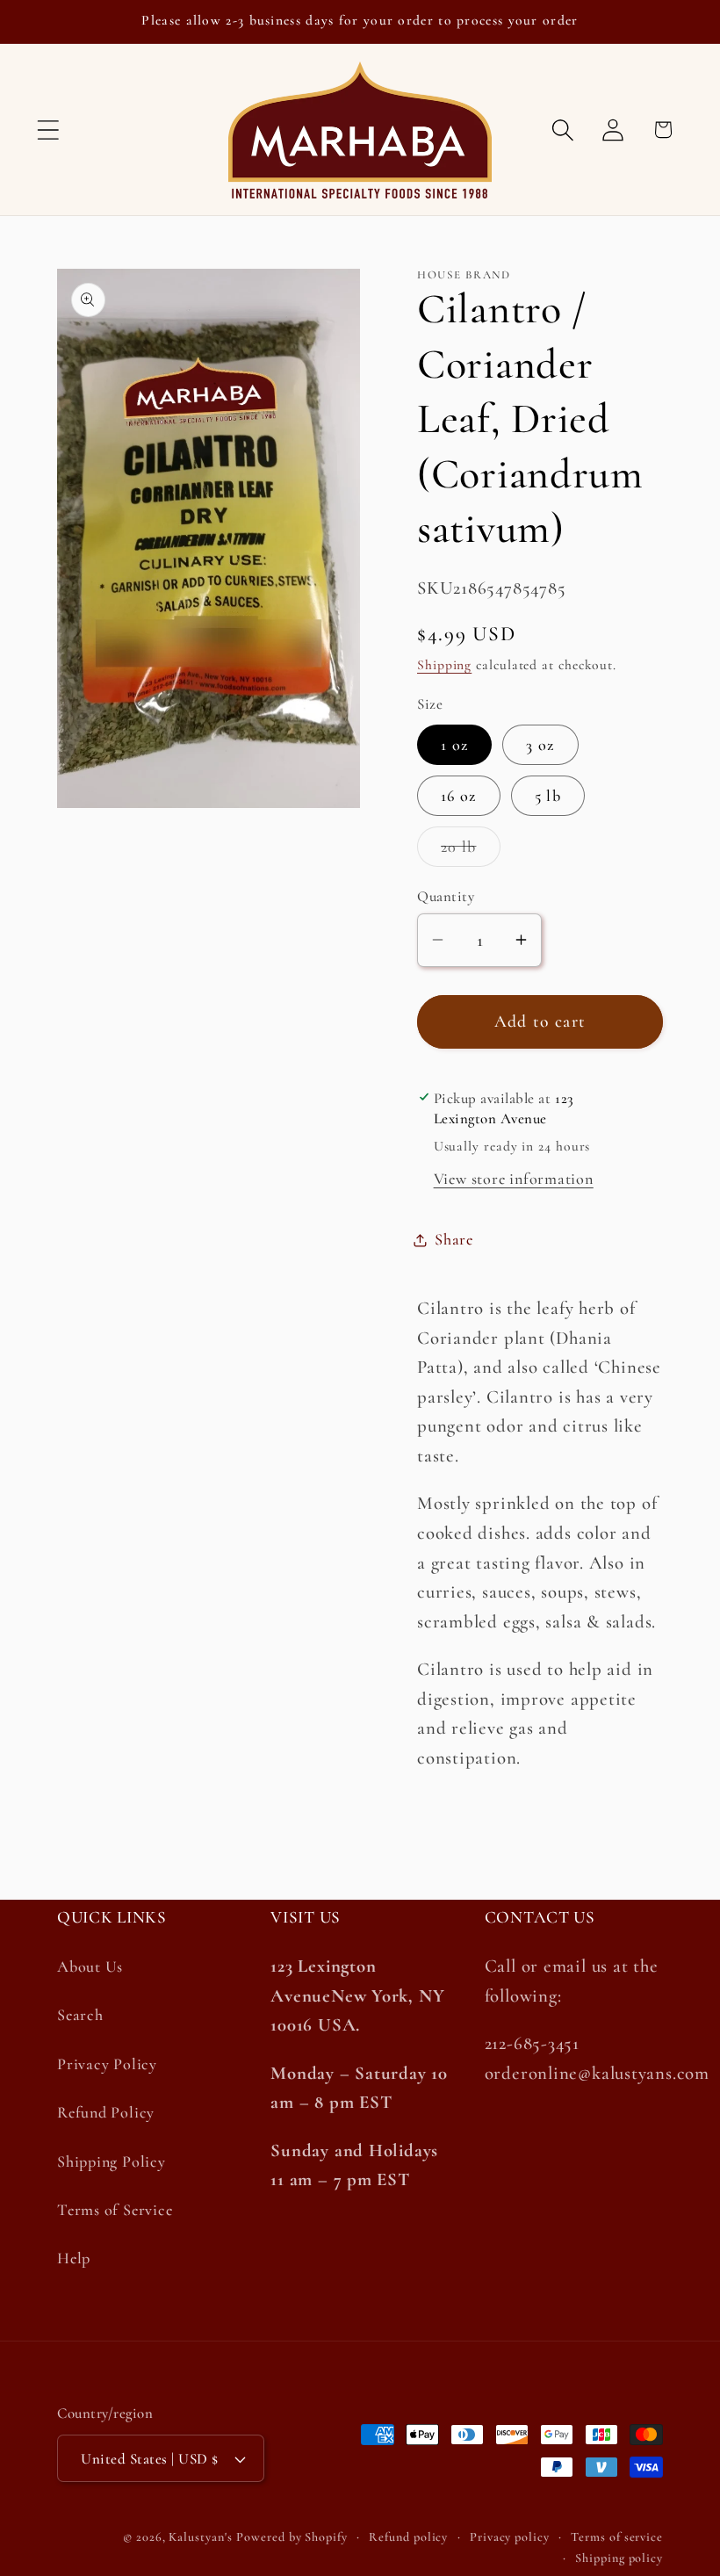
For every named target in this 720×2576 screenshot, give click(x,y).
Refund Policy (106, 2112)
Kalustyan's (200, 2537)
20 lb (471, 851)
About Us (90, 1966)
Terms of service (617, 2537)
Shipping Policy (112, 2161)
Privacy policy (510, 2537)
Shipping (444, 665)
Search (80, 2015)
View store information (514, 1179)
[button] (48, 130)
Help (74, 2258)
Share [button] (454, 1239)
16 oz (459, 796)
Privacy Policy (107, 2064)
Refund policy (408, 2537)
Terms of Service (115, 2210)
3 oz (540, 745)
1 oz (454, 745)
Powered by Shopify (292, 2537)
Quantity (446, 896)
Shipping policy (619, 2558)
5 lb (548, 796)
